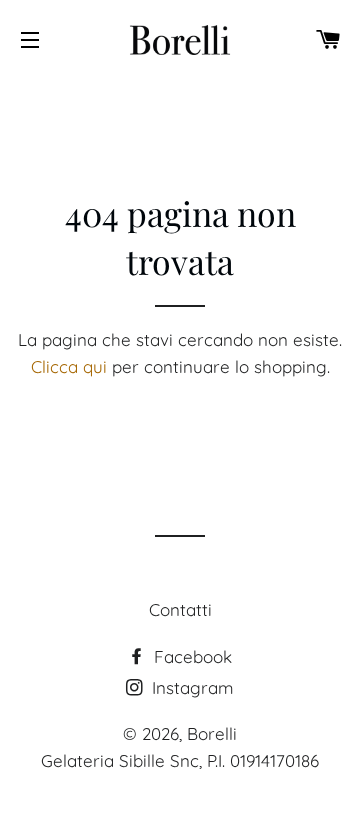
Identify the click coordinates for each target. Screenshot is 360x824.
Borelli (212, 733)
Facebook (190, 656)
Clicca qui (69, 366)
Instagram (190, 687)
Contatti (180, 609)
